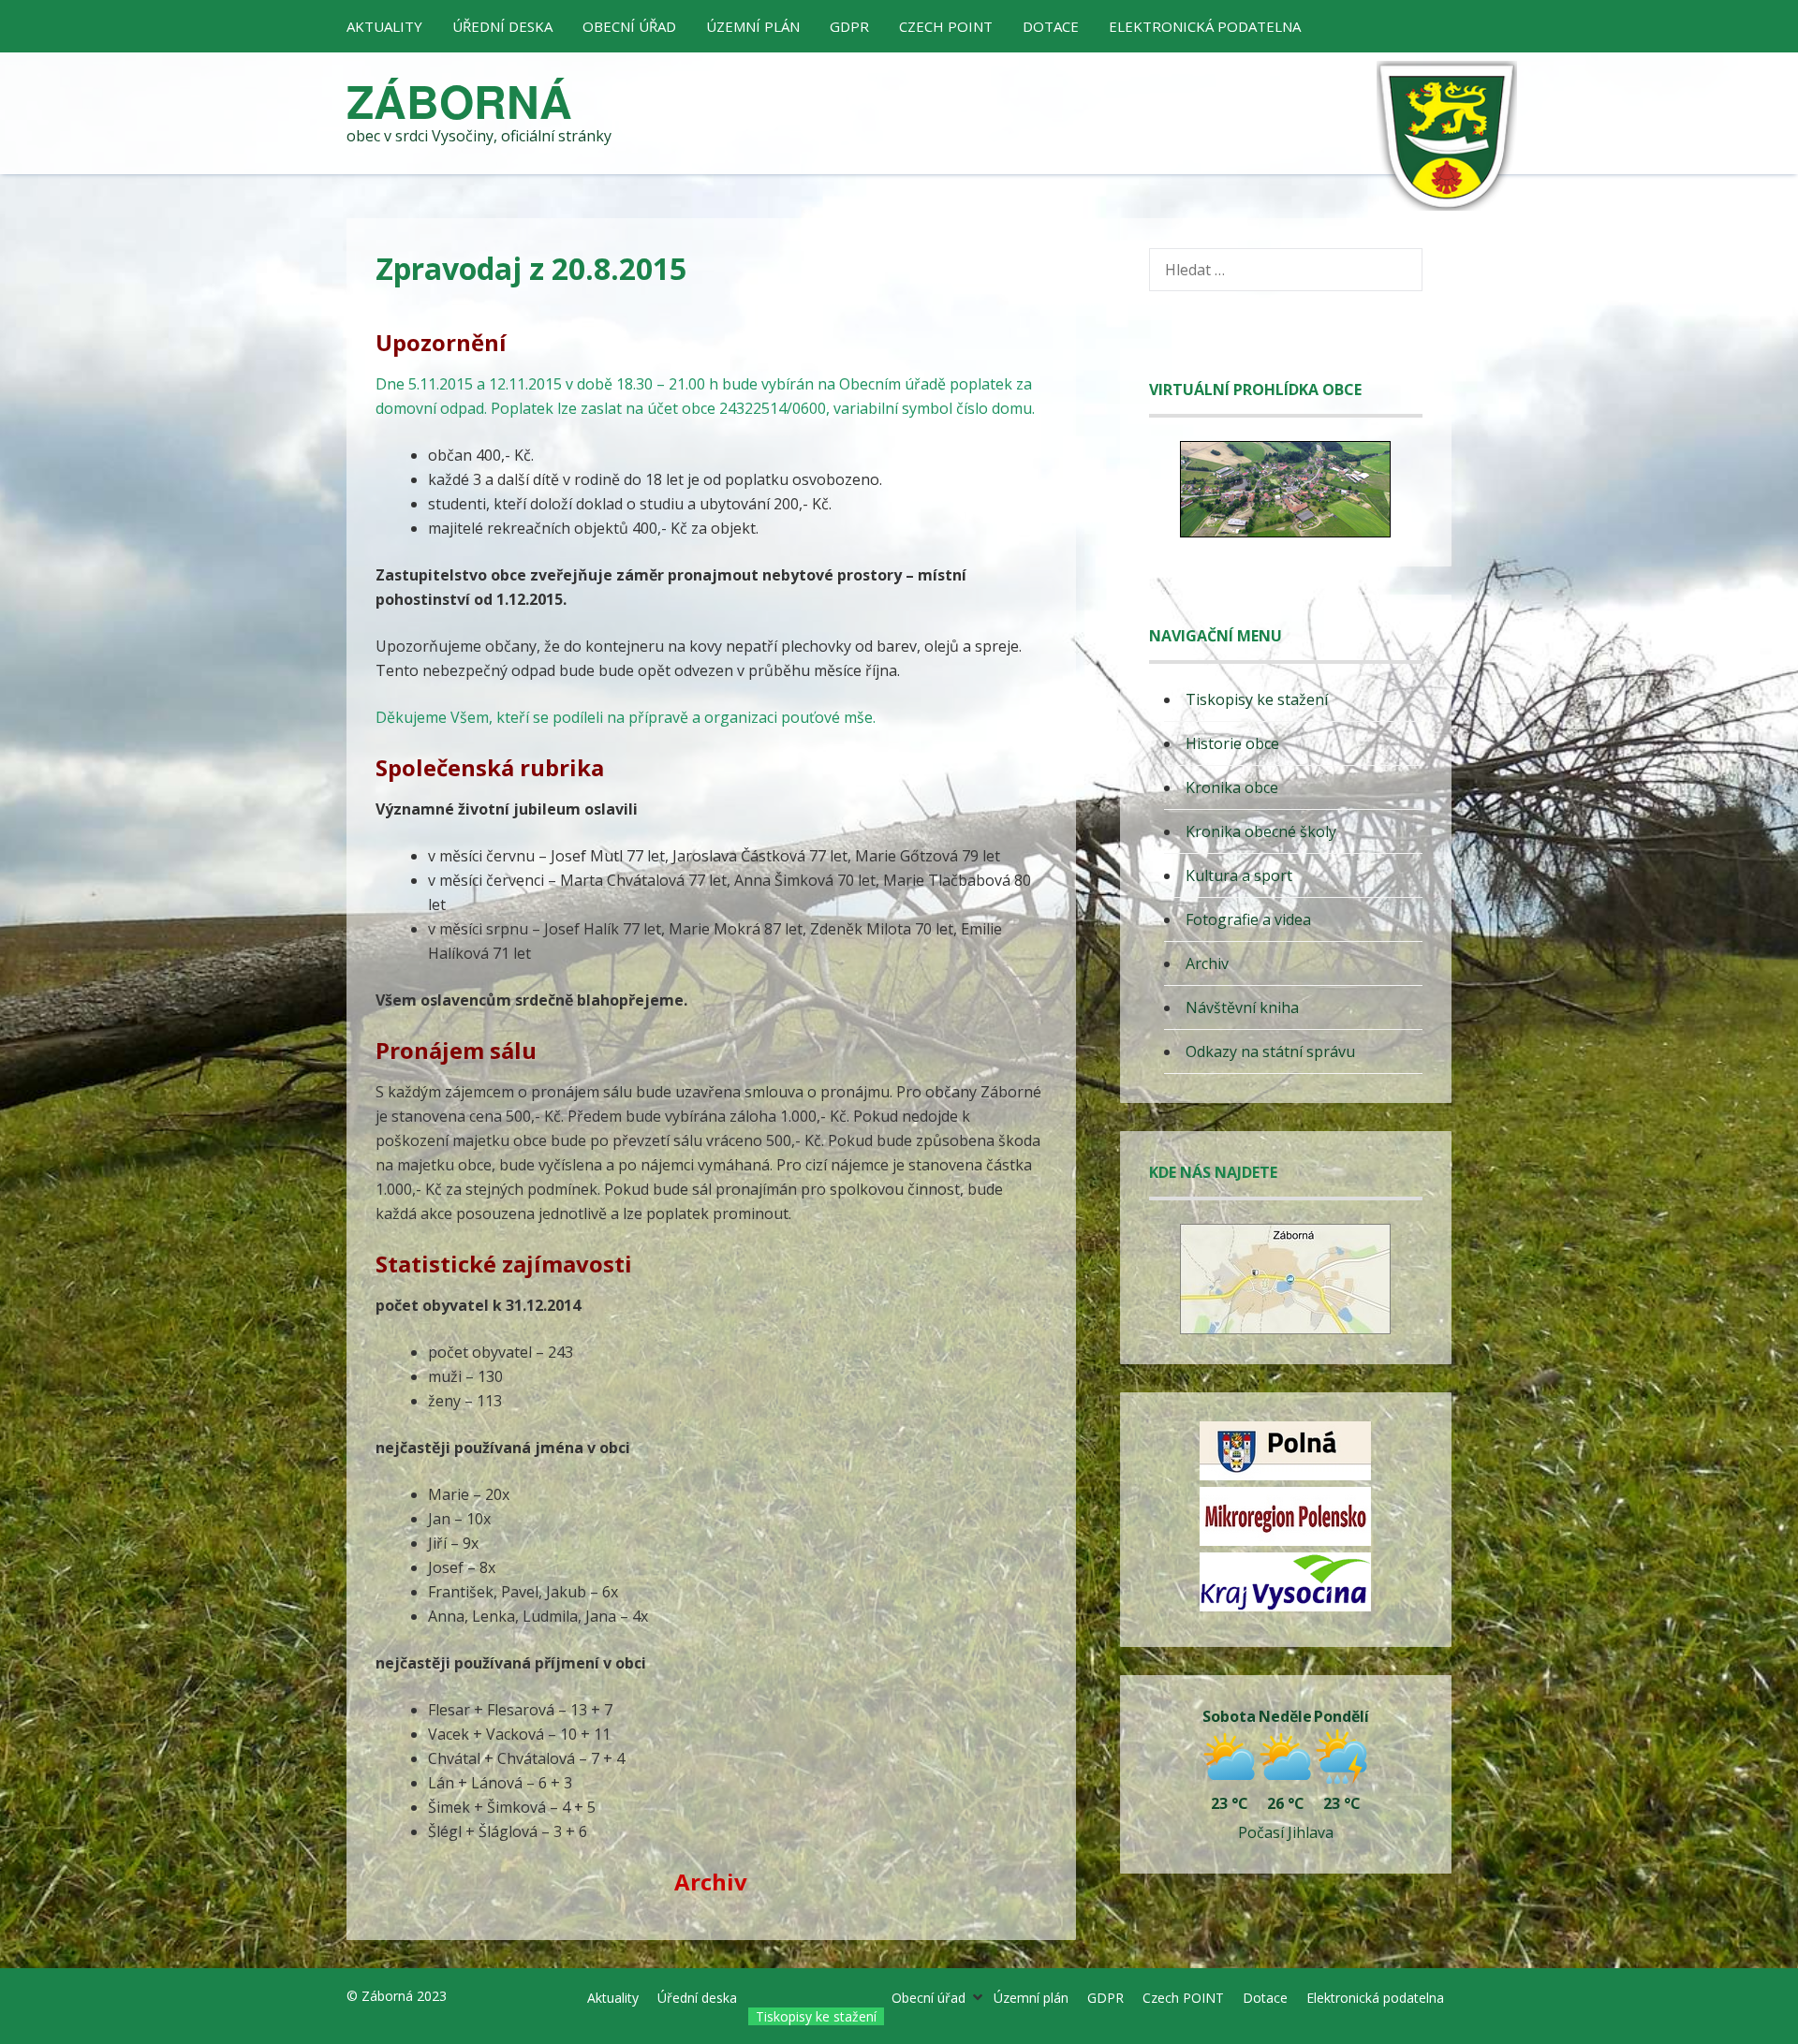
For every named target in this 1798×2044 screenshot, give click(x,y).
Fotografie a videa (1248, 919)
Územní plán (753, 26)
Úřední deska (502, 26)
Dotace (1051, 26)
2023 (432, 1996)
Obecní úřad (629, 26)
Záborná (459, 101)
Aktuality (384, 26)
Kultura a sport (1239, 875)
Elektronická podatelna (1205, 26)
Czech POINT (946, 26)
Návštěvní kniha (1242, 1007)
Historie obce (1232, 743)
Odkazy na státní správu (1270, 1051)
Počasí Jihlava (1286, 1832)
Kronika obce (1232, 787)
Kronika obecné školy (1261, 831)
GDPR (849, 26)
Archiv (1207, 963)
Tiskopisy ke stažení (1257, 699)
